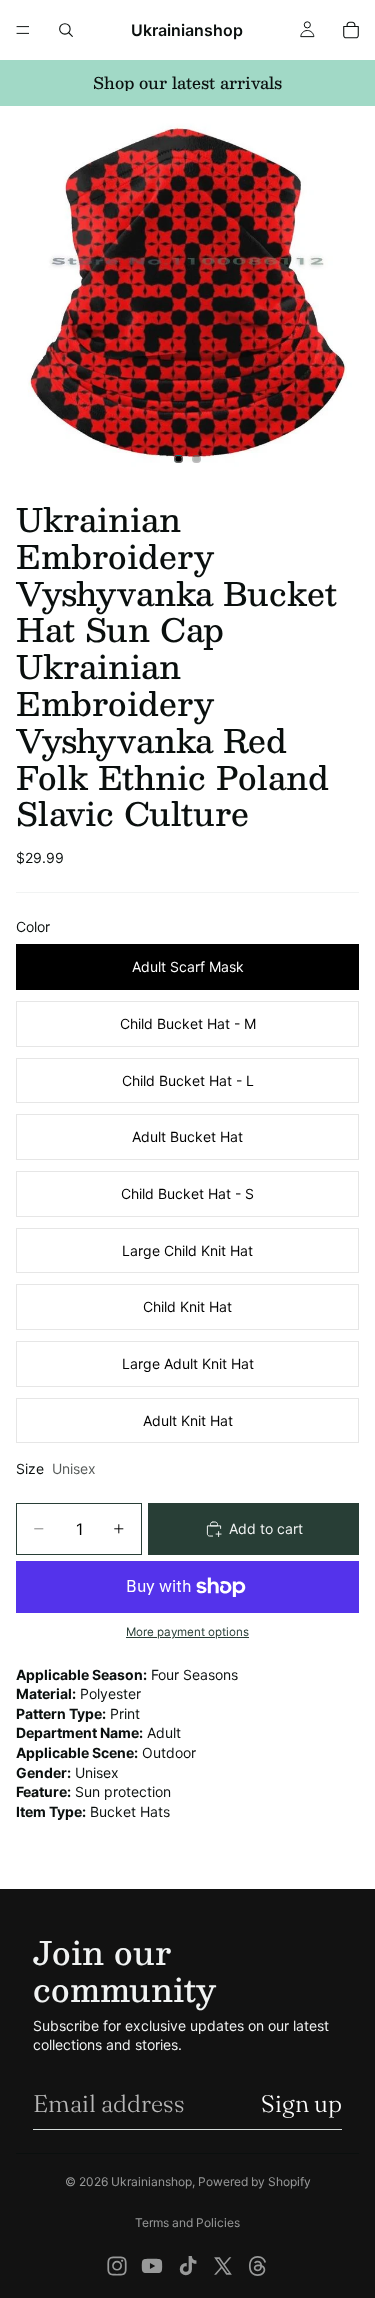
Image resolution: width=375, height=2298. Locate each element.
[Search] (66, 30)
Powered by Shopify (254, 2181)
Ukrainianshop (151, 2181)
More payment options (187, 1632)
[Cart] (351, 30)
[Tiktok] (188, 2266)
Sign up (301, 2103)
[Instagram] (117, 2266)
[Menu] (23, 30)
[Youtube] (152, 2266)
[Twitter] (223, 2266)
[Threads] (258, 2266)
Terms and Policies (187, 2222)
